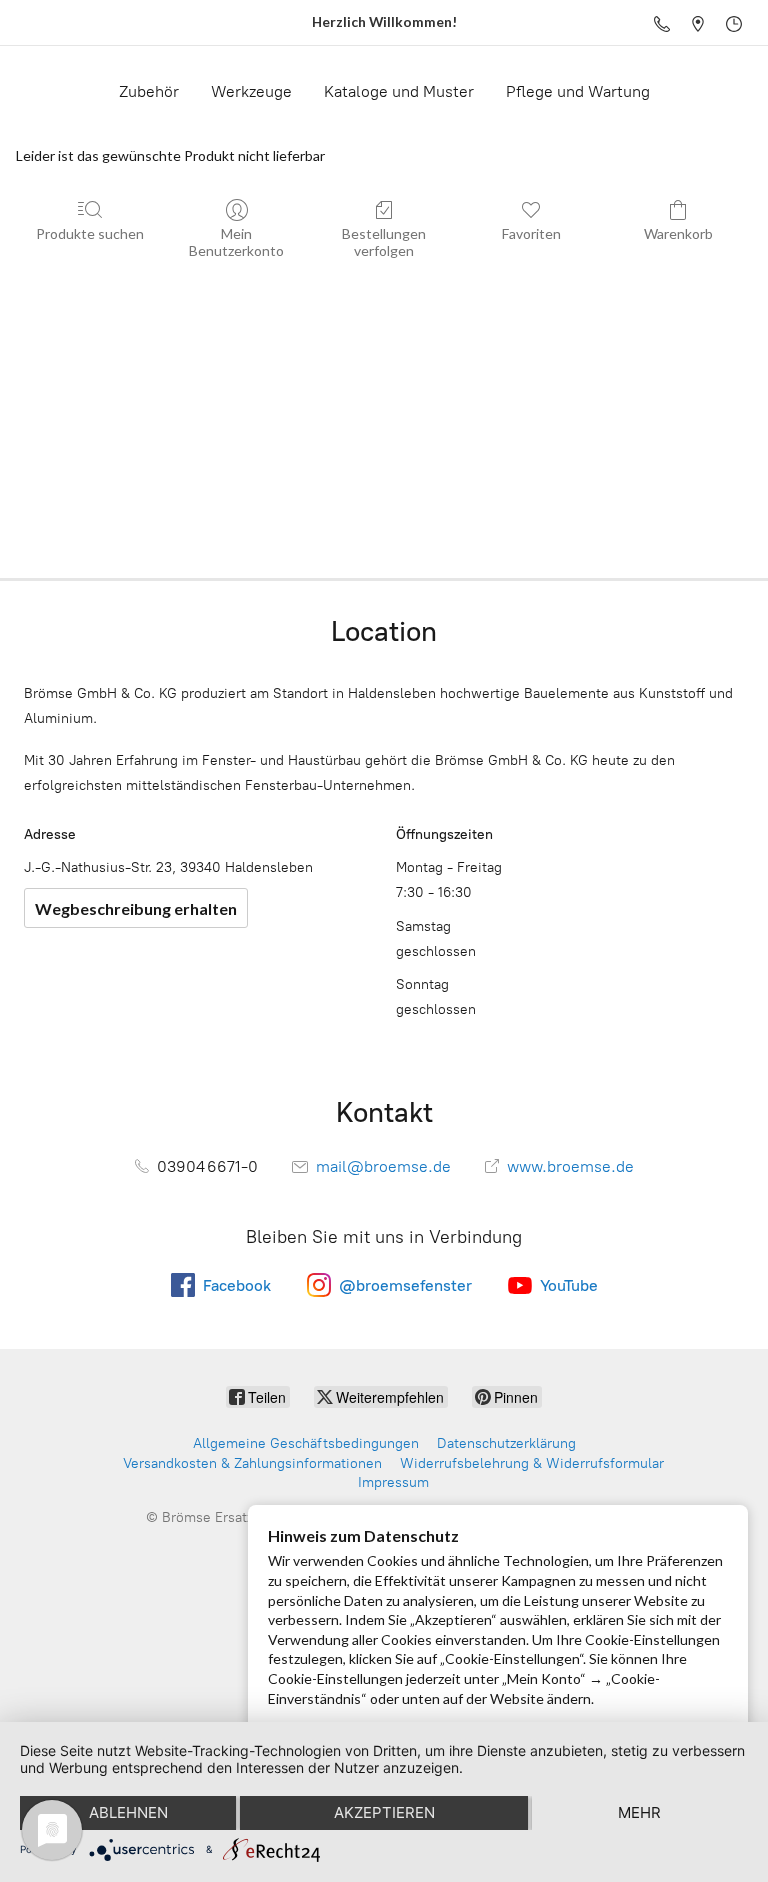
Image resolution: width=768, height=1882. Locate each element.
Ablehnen (128, 1812)
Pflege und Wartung (578, 91)
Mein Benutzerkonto (236, 242)
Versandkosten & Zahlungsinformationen (252, 1463)
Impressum (393, 1482)
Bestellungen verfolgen (384, 242)
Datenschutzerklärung (506, 1443)
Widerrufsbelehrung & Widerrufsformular (532, 1463)
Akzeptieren (384, 1812)
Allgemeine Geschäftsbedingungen (306, 1443)
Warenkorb (678, 233)
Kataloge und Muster (399, 91)
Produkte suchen (90, 233)
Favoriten (531, 233)
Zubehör (149, 91)
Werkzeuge (251, 91)
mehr (639, 1812)
